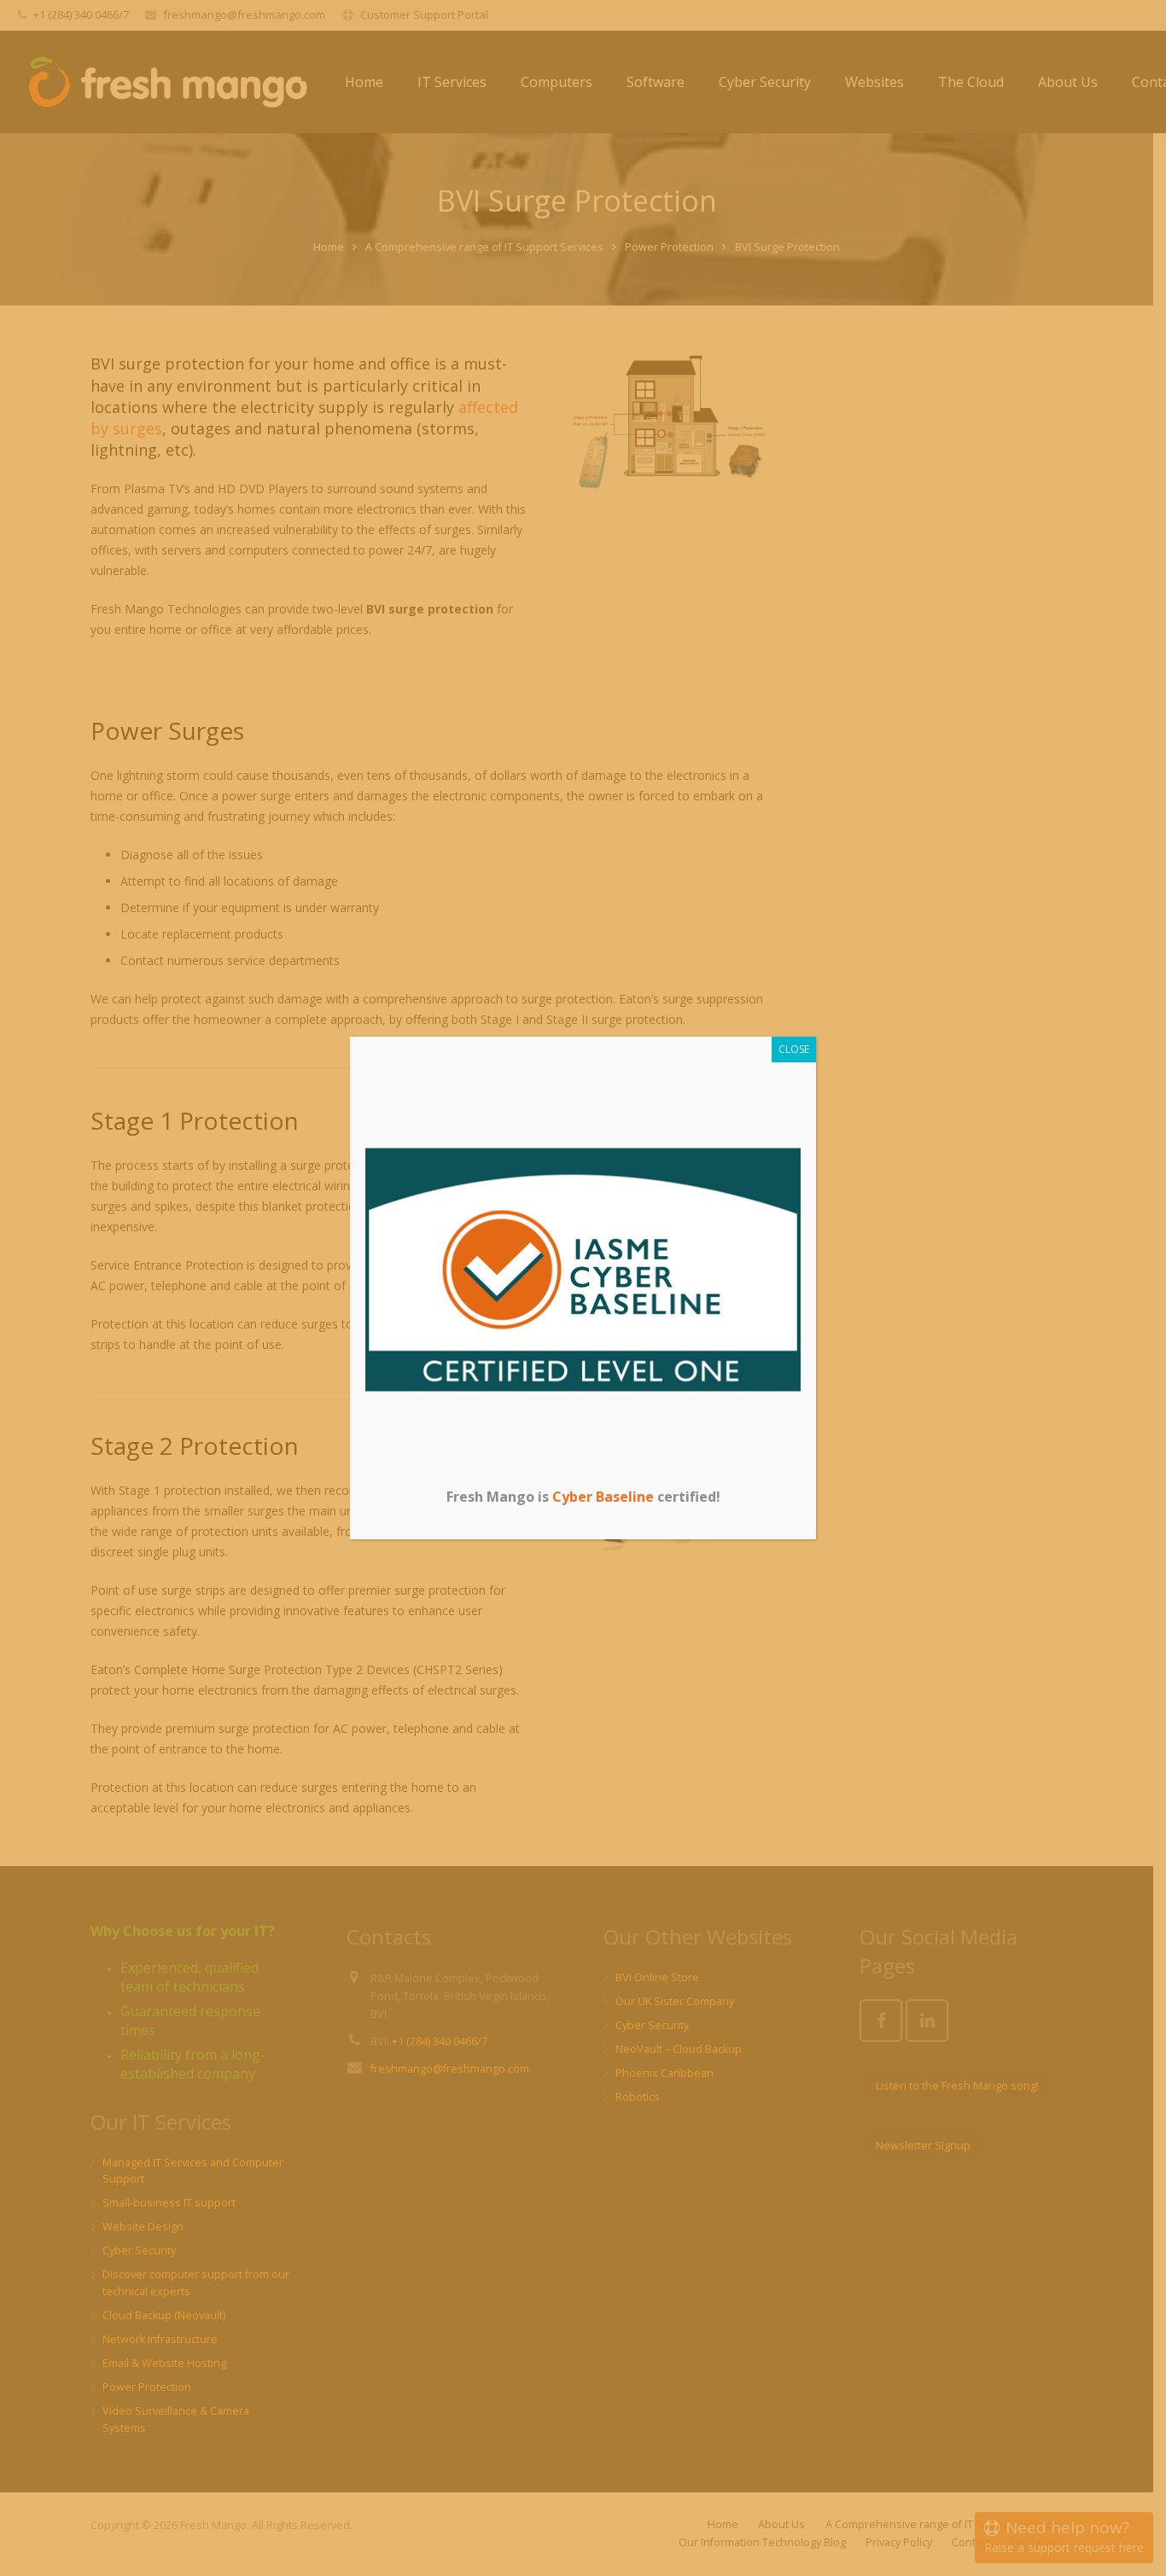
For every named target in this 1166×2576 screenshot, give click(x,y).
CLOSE (794, 1049)
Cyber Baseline (603, 1497)
